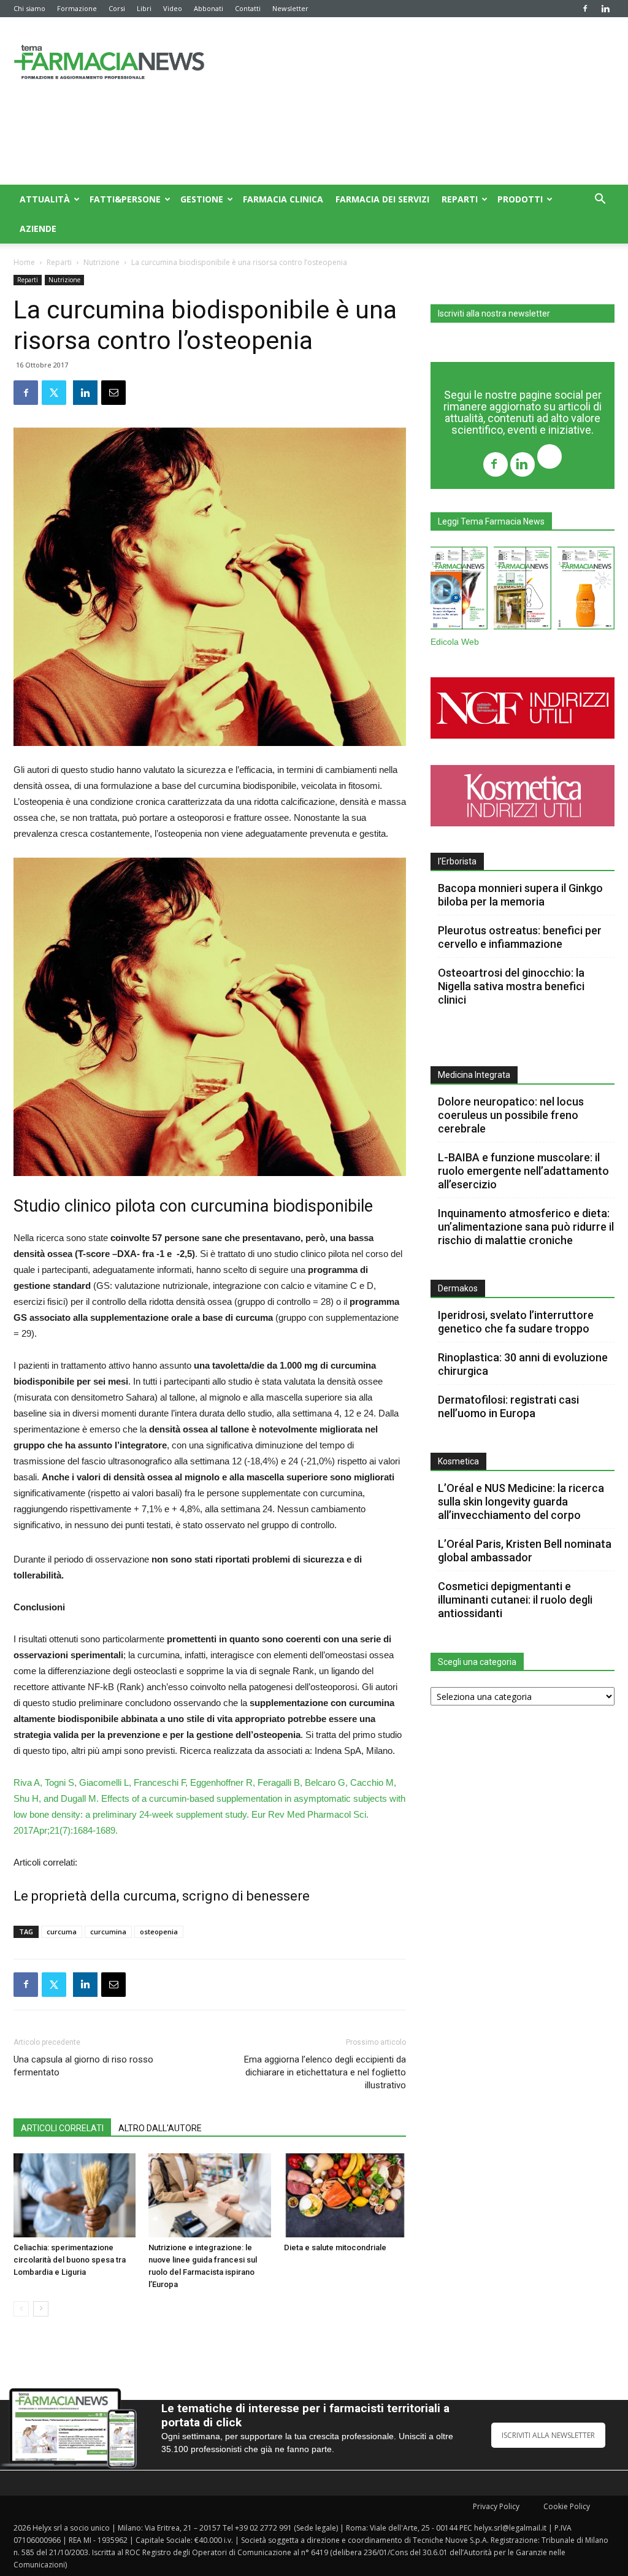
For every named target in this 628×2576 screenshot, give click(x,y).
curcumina (108, 1932)
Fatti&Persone (125, 199)
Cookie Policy (567, 2506)
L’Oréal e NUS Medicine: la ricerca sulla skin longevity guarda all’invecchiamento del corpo (521, 1501)
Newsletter (290, 8)
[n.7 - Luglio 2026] (522, 590)
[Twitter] (549, 458)
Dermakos (458, 1288)
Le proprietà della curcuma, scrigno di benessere (162, 1896)
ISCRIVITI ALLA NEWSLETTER (548, 2435)
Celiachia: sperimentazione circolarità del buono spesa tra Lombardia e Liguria (70, 2260)
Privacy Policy (496, 2506)
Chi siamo (29, 8)
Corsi (117, 8)
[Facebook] (585, 9)
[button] (600, 200)
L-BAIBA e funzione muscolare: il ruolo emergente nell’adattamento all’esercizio (523, 1171)
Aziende (38, 229)
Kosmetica (458, 1461)
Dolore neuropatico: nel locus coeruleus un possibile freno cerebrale (511, 1115)
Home (24, 262)
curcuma (62, 1932)
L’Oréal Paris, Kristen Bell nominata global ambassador (525, 1551)
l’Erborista (457, 861)
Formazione (77, 8)
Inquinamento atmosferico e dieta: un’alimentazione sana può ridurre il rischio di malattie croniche (526, 1227)
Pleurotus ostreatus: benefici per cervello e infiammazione (520, 937)
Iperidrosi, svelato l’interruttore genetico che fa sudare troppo (516, 1322)
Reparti (460, 199)
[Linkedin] (605, 9)
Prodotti (520, 199)
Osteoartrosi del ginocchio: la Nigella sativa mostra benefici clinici (511, 986)
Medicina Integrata (474, 1075)
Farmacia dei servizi (382, 199)
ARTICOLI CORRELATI (62, 2128)
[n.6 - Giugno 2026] (586, 590)
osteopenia (159, 1932)
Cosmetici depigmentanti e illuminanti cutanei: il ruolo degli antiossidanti (515, 1600)
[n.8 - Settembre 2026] (459, 590)
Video (173, 8)
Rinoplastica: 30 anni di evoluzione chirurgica (523, 1364)
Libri (144, 8)
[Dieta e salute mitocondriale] (345, 2195)
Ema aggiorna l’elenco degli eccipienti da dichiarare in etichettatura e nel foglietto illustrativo (325, 2072)
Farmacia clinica (283, 199)
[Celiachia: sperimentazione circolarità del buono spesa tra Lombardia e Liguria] (75, 2195)
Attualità (45, 199)
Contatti (248, 8)
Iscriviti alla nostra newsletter (494, 313)
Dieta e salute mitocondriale (335, 2247)
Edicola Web (455, 642)
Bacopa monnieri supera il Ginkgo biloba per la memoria (520, 895)
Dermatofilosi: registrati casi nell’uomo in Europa (508, 1406)
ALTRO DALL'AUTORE (160, 2128)
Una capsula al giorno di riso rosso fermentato (83, 2066)
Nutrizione (101, 262)
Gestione (202, 199)
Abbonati (209, 8)
